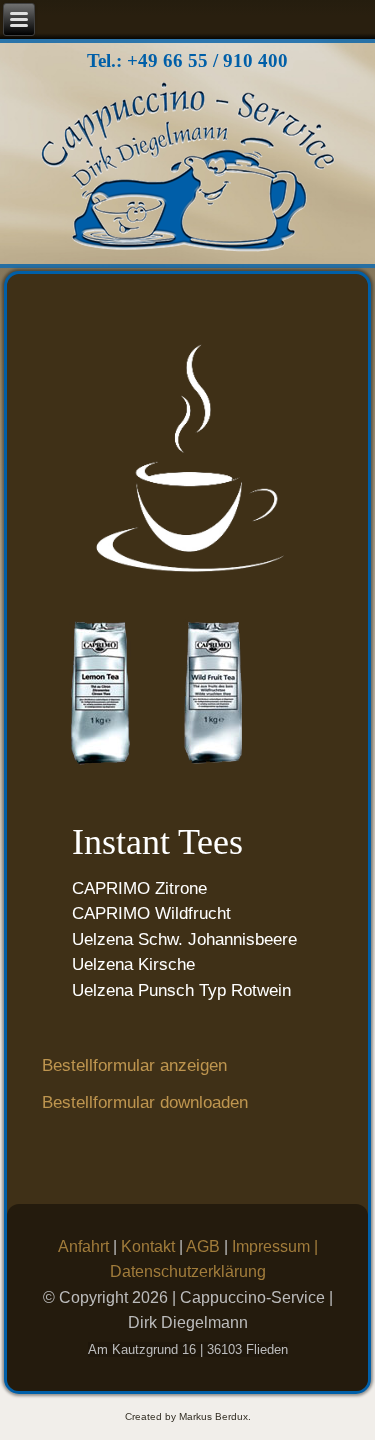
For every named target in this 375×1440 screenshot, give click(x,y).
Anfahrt (85, 1246)
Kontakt (150, 1246)
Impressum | (275, 1246)
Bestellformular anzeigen (134, 1065)
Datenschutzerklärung (188, 1271)
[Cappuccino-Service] (187, 170)
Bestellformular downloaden (145, 1102)
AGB (205, 1246)
